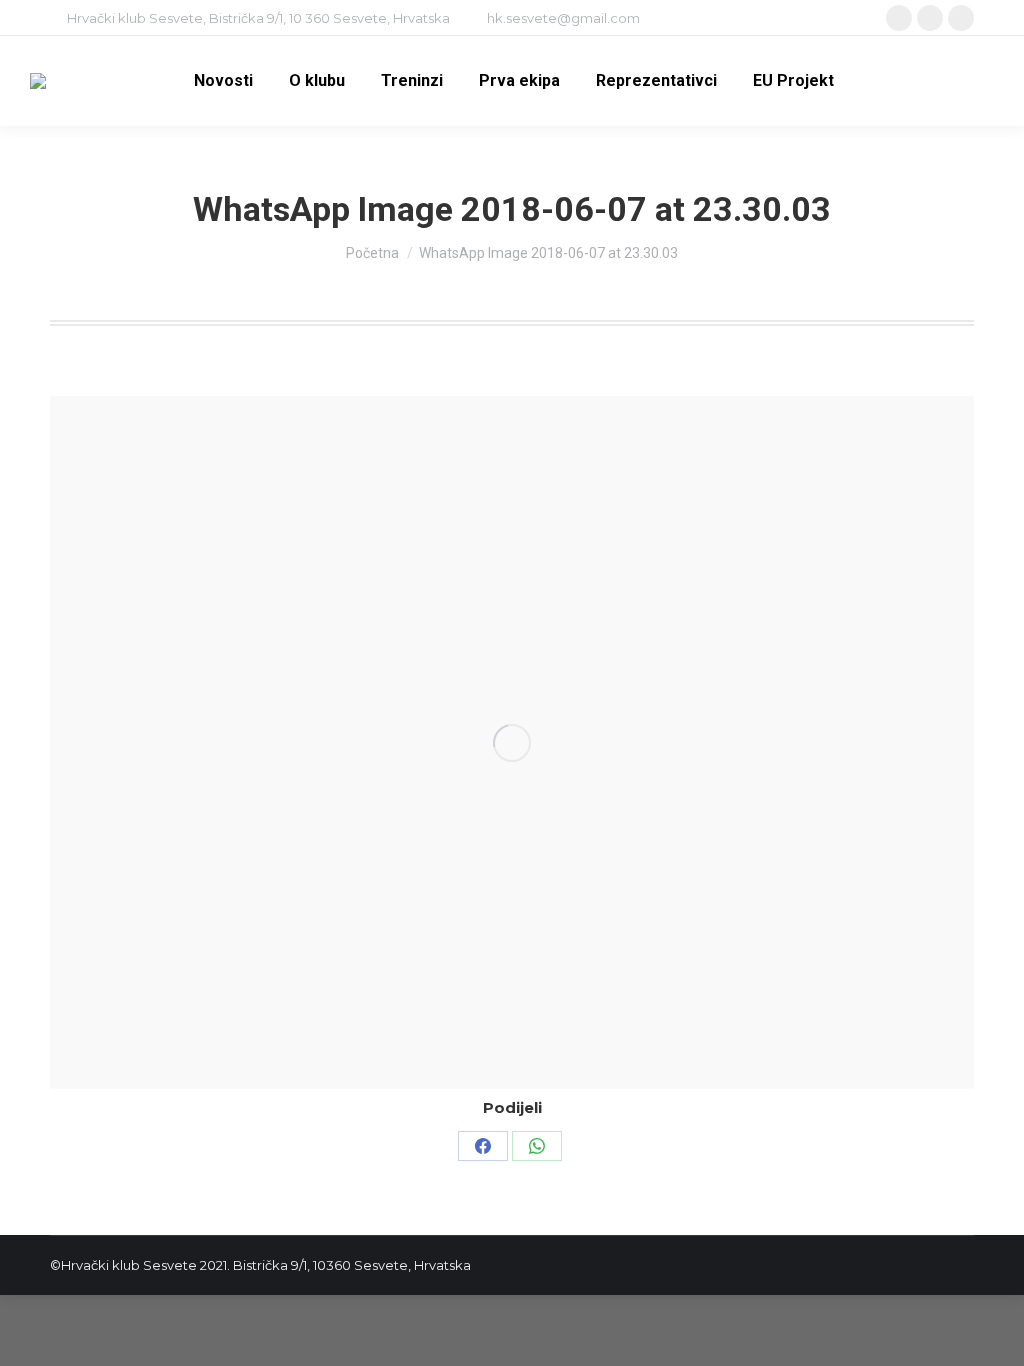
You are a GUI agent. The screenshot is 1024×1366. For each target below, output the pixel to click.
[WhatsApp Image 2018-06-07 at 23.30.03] (512, 742)
